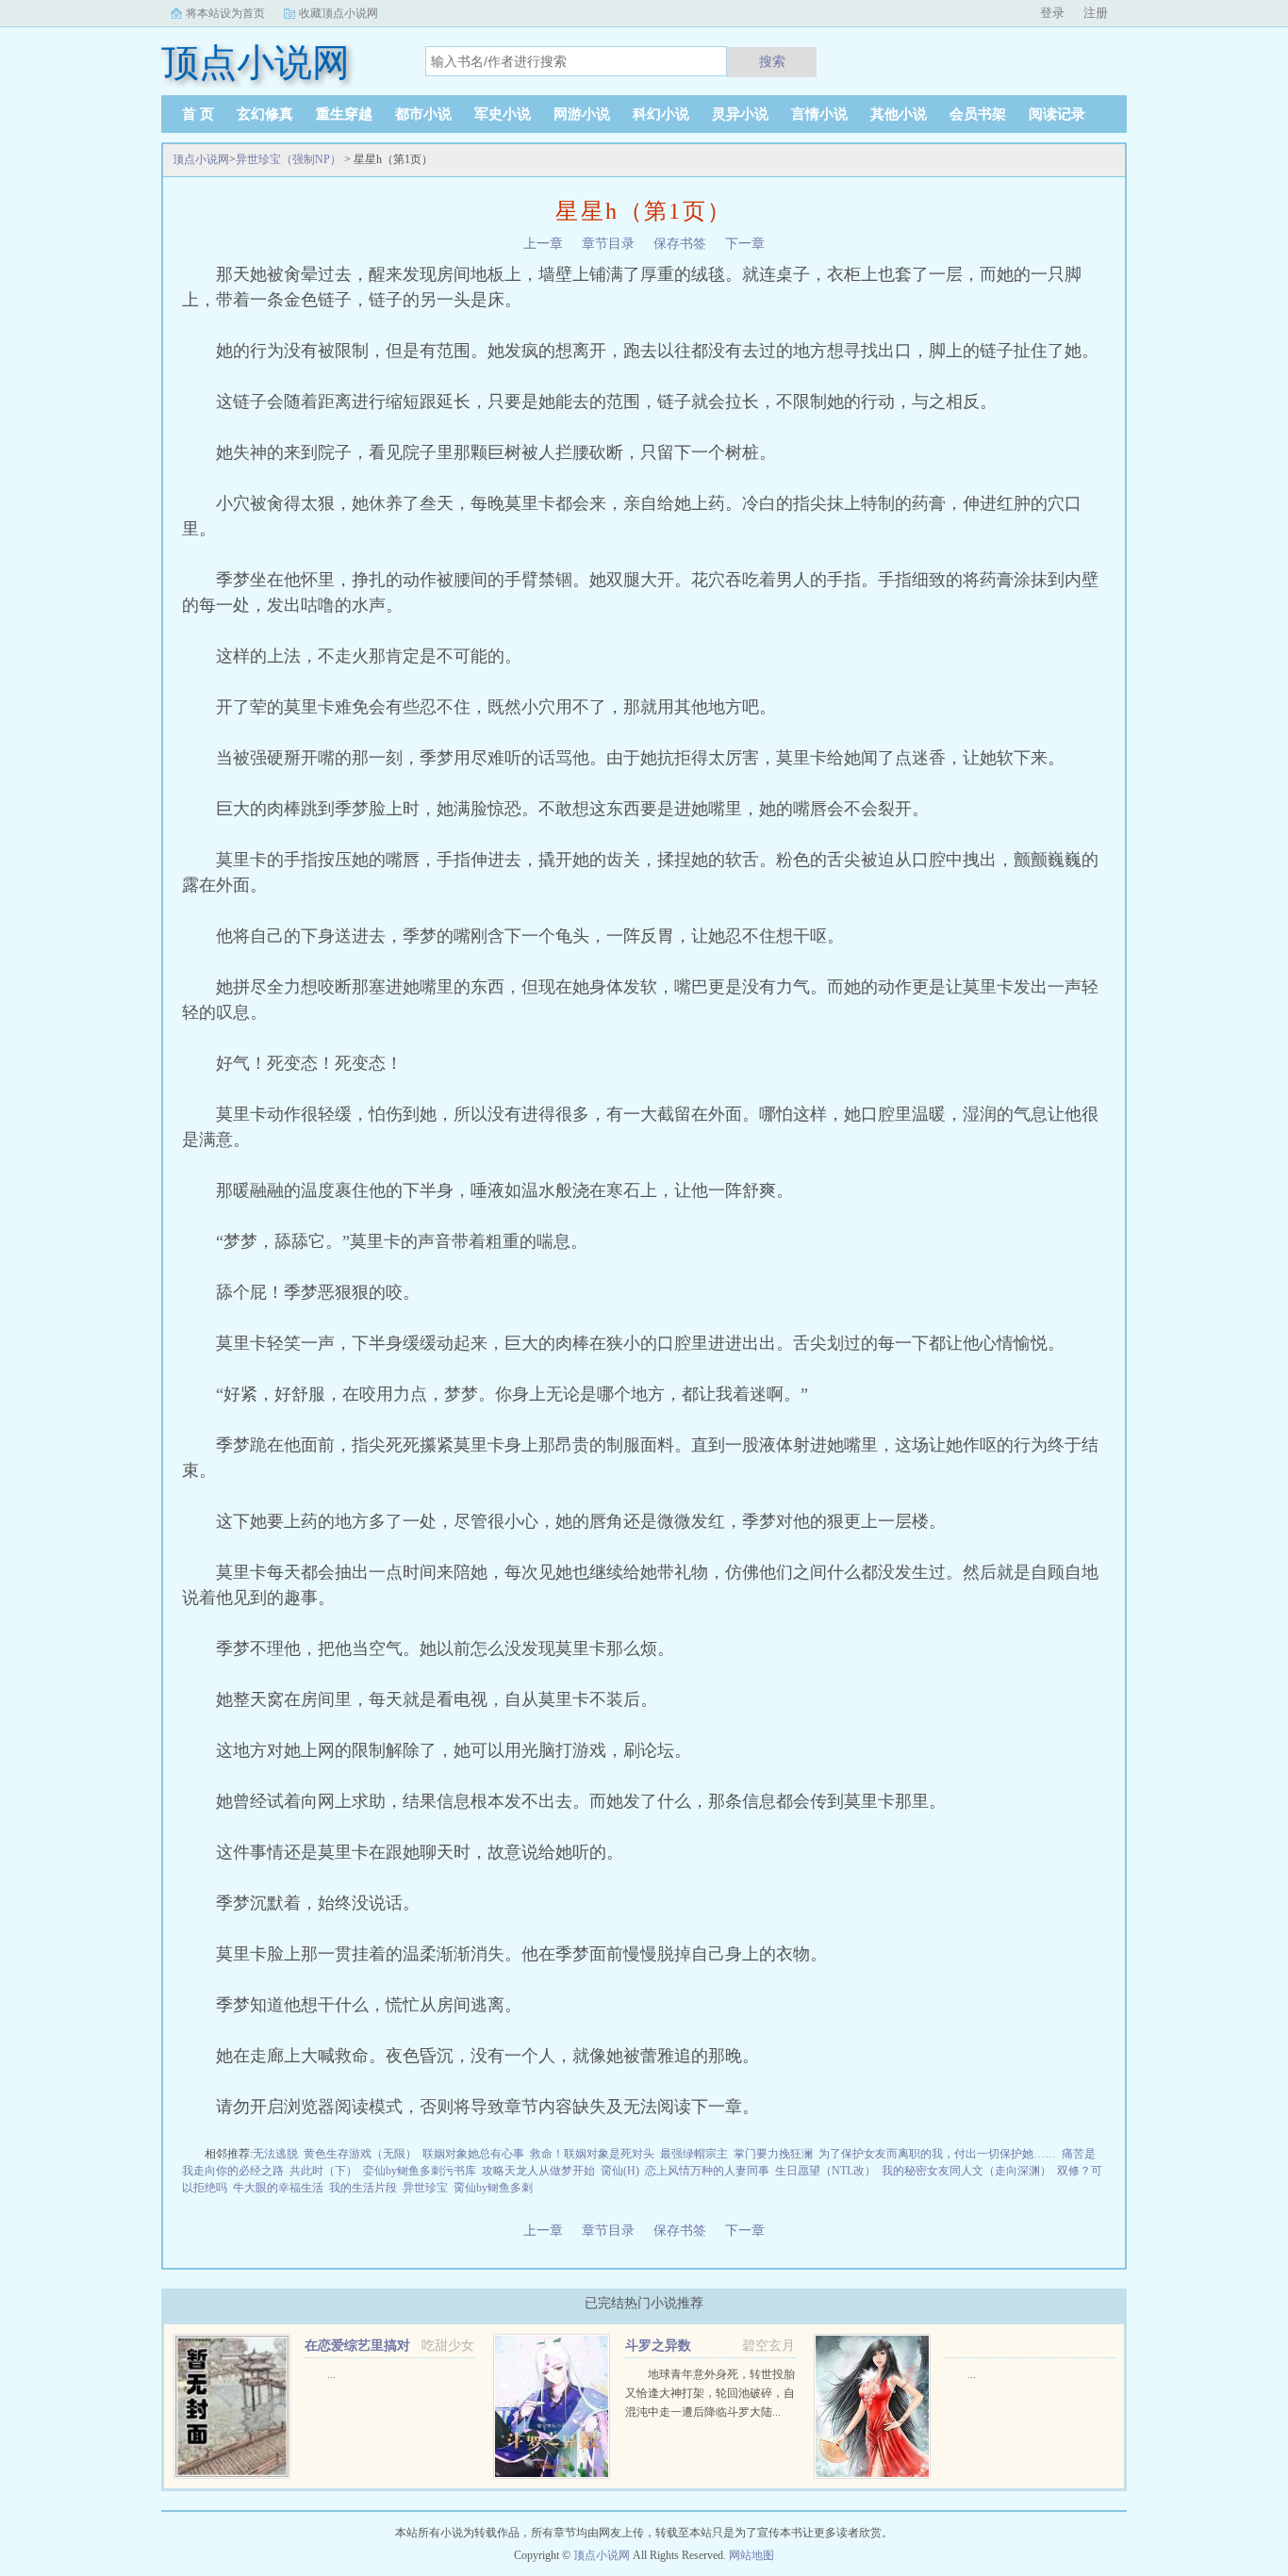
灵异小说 (740, 114)
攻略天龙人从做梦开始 (538, 2171)
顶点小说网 (201, 159)
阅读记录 (1057, 114)
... (331, 2374)
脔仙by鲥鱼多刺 (493, 2188)
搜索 (772, 61)
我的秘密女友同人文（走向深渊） (966, 2171)
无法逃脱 (275, 2154)
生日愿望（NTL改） (826, 2171)
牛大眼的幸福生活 (278, 2188)
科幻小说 (661, 114)
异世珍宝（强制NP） (289, 159)
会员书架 (978, 114)
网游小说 (582, 114)
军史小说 (503, 114)
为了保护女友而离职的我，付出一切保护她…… (937, 2154)
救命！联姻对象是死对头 (592, 2154)
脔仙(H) (620, 2171)
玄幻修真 (265, 114)
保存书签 (680, 244)
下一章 (745, 244)
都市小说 (423, 114)
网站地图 (751, 2555)
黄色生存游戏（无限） (360, 2154)
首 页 (198, 114)
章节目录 (608, 244)
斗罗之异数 (658, 2346)
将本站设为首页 (225, 13)
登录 (1052, 13)
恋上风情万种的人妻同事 (707, 2171)
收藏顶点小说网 (339, 13)
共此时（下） (323, 2171)
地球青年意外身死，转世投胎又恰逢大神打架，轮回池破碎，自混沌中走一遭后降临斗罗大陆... (710, 2393)
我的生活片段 (363, 2188)
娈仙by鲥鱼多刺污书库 (420, 2171)
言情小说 (819, 114)
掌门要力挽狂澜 (773, 2154)
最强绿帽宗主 (694, 2154)
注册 (1096, 13)
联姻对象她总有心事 (473, 2154)
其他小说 (899, 114)
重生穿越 (344, 114)
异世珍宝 (425, 2188)
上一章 (543, 244)
